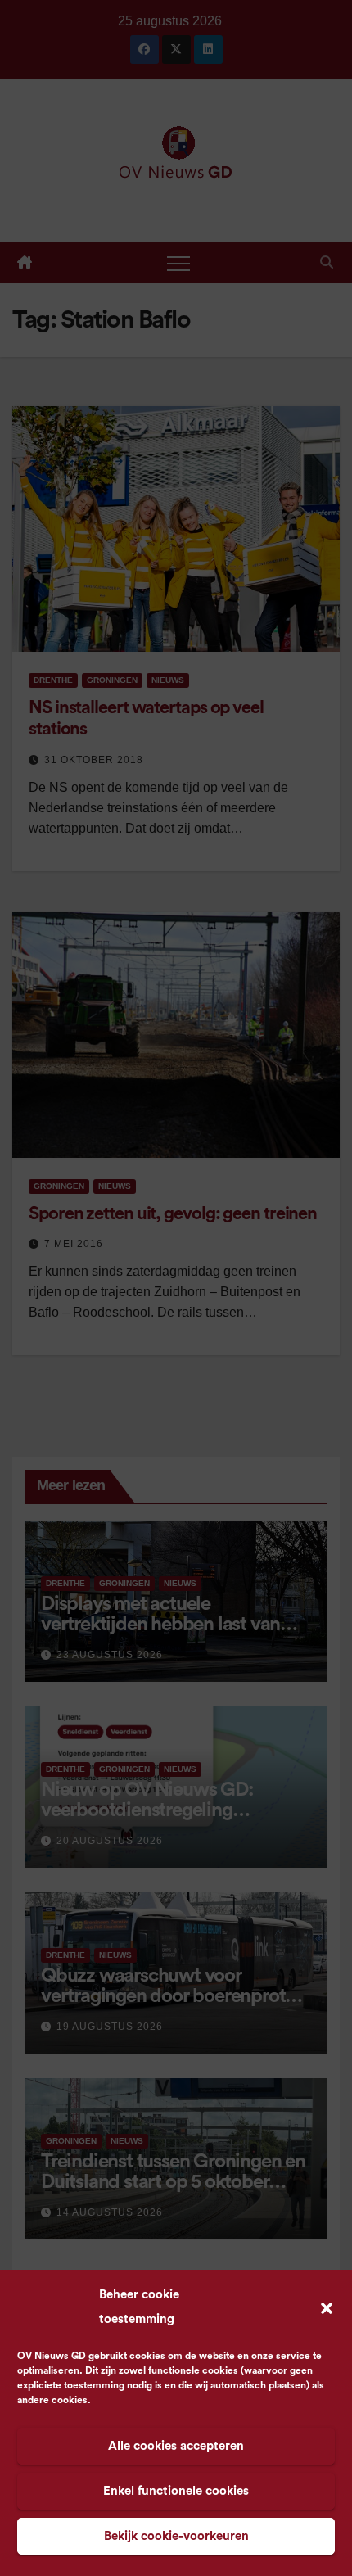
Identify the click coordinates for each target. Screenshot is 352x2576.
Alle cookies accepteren (176, 2446)
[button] (327, 2307)
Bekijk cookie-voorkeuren (176, 2536)
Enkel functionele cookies (176, 2491)
